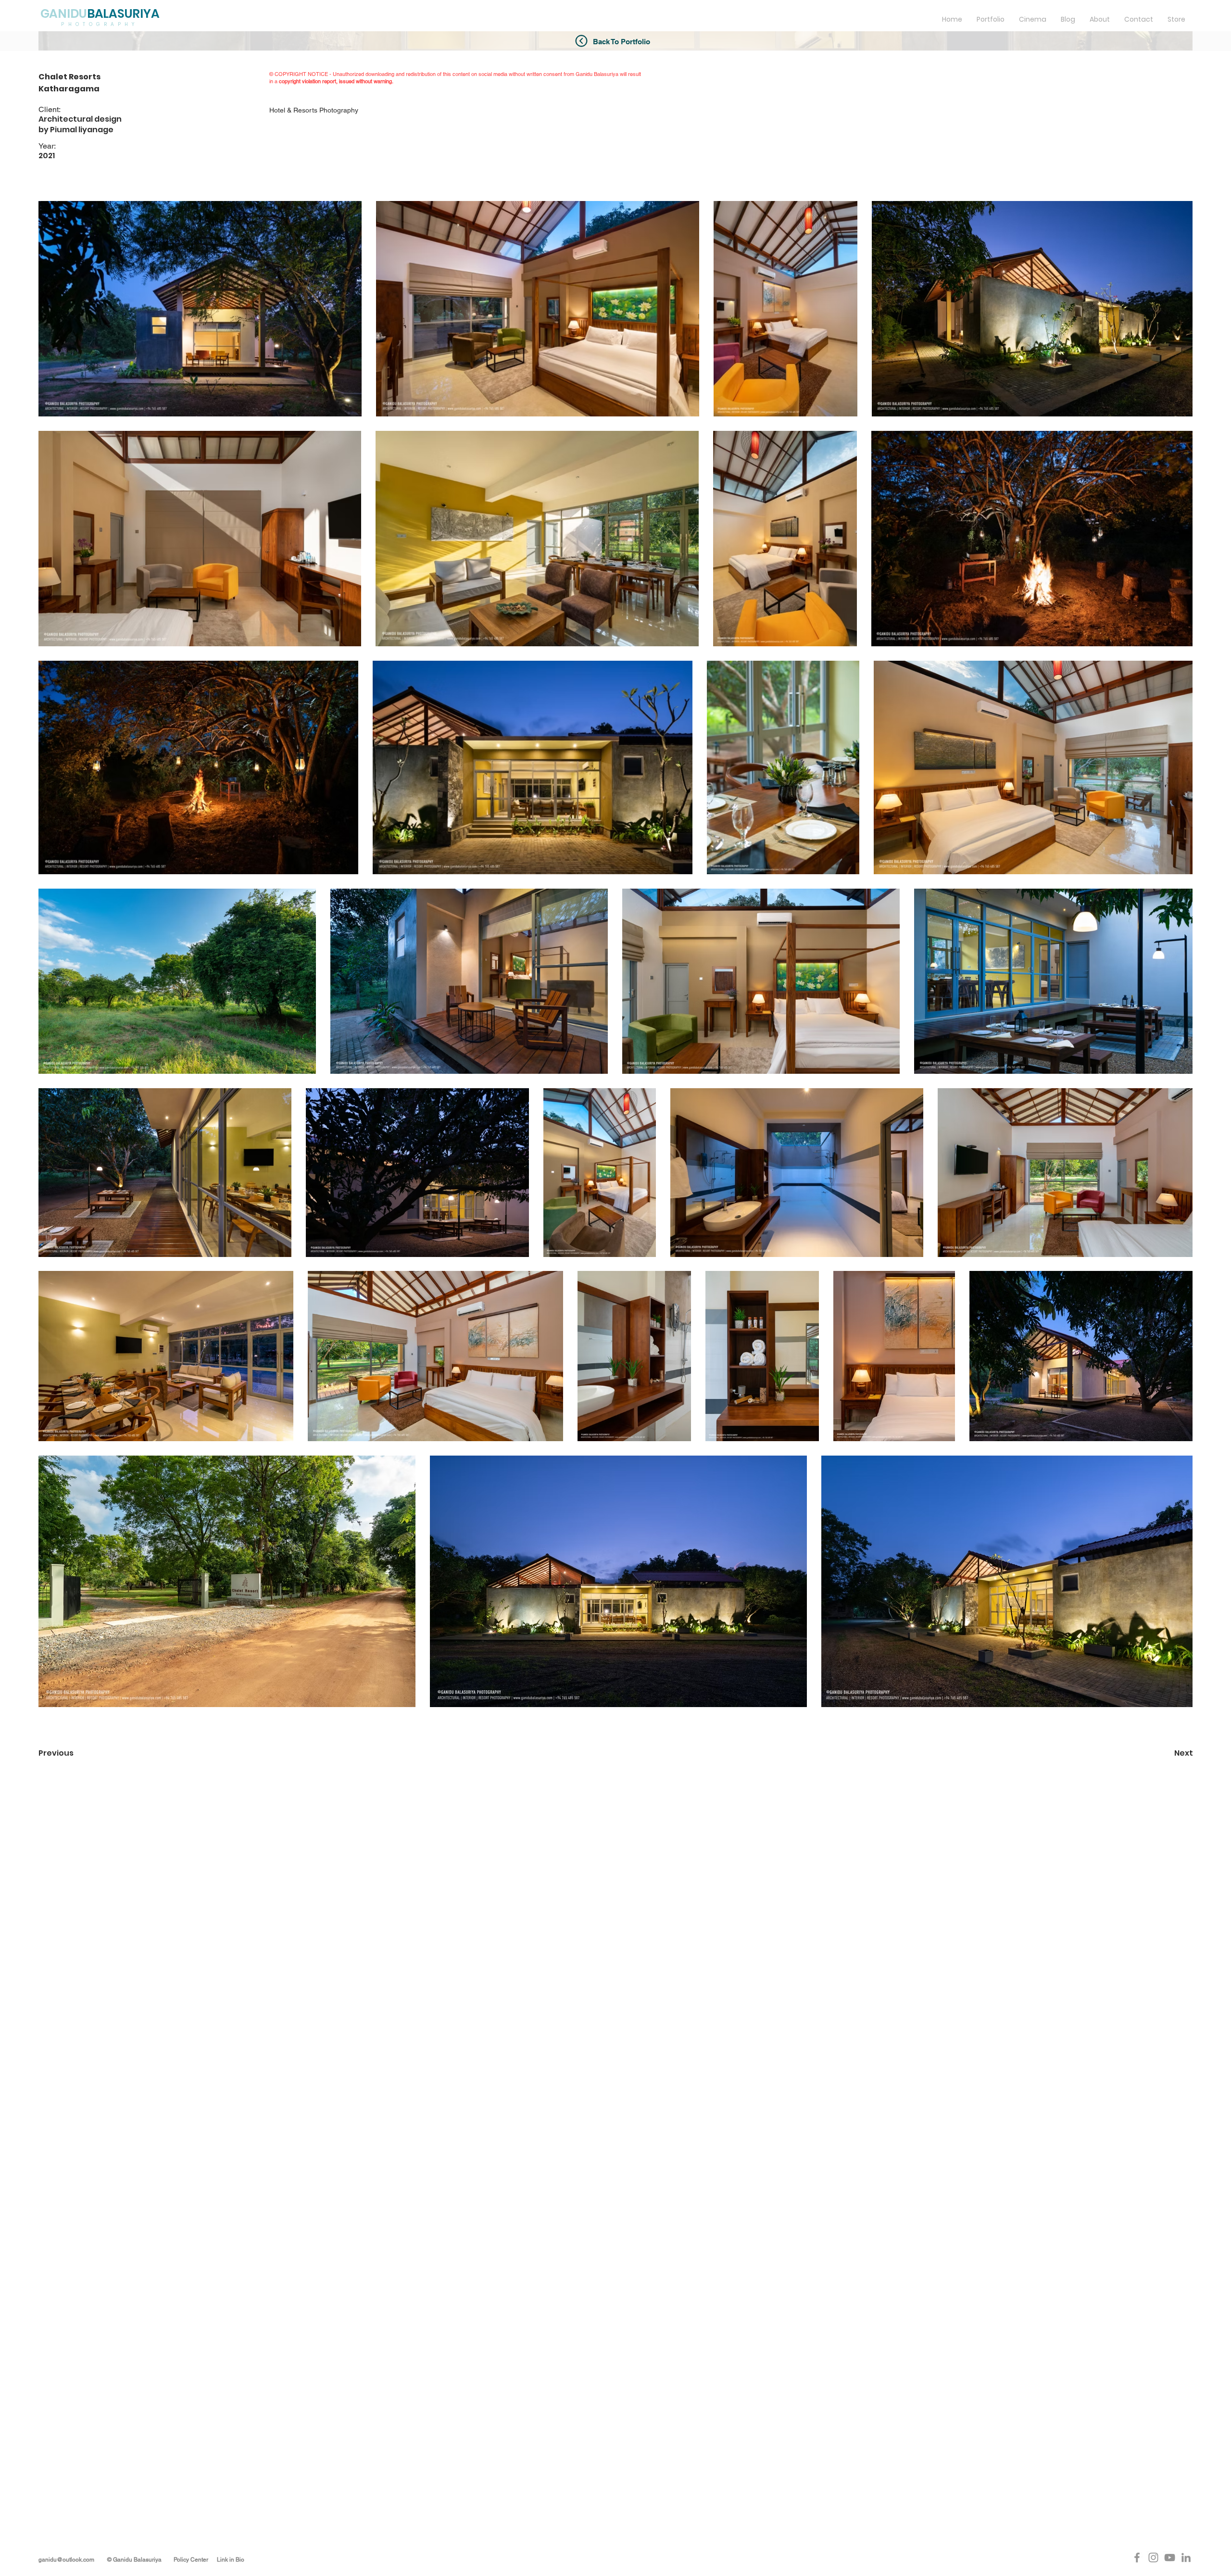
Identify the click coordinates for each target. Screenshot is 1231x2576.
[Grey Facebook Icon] (1137, 2557)
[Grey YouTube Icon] (1170, 2557)
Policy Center (191, 2560)
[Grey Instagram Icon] (1153, 2557)
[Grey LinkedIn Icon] (1186, 2557)
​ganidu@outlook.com (67, 2560)
